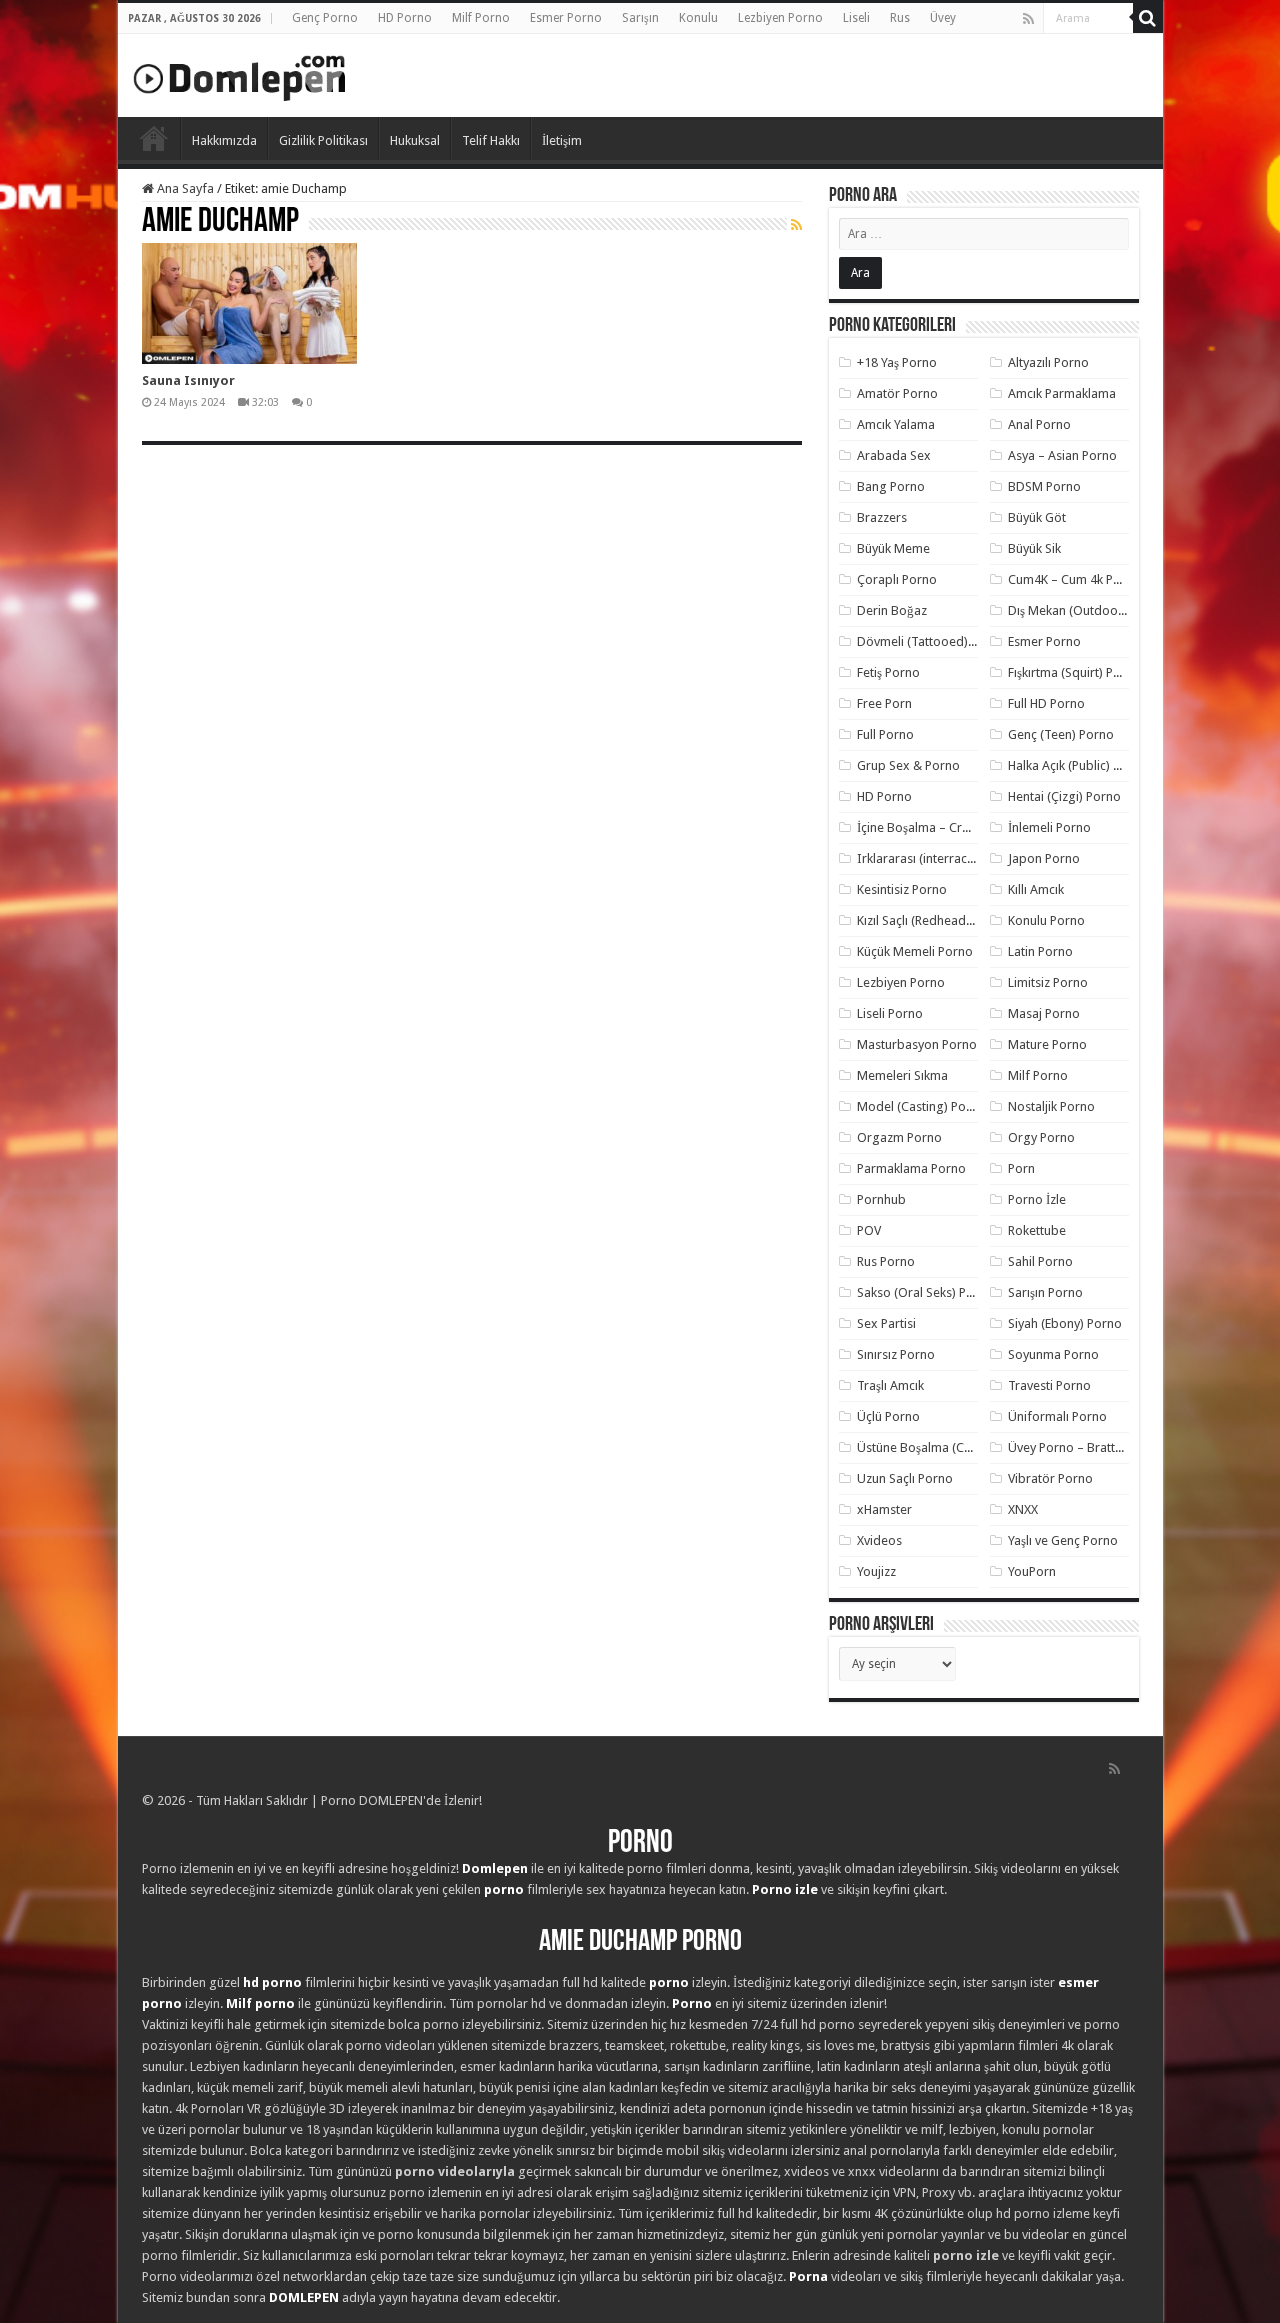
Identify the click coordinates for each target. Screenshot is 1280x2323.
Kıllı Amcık (1036, 889)
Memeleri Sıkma (902, 1075)
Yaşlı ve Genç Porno (1063, 1540)
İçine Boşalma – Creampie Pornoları (959, 827)
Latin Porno (1040, 951)
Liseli (856, 18)
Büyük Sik (1034, 548)
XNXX (1023, 1509)
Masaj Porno (1044, 1013)
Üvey (943, 18)
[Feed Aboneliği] (796, 225)
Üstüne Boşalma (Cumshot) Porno (953, 1447)
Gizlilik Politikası (323, 140)
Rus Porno (886, 1261)
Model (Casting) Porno (921, 1106)
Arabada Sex (894, 455)
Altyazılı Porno (1048, 362)
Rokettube (1037, 1230)
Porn (1021, 1168)
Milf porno (260, 2003)
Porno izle (785, 1889)
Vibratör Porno (1050, 1478)
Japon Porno (1044, 858)
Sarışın (640, 18)
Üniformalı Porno (1057, 1416)
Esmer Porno (566, 18)
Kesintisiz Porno (902, 889)
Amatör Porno (897, 393)
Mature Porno (1047, 1044)
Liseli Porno (890, 1013)
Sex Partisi (886, 1323)
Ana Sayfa (184, 188)
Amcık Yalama (896, 424)
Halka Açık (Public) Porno (1078, 765)
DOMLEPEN (304, 2297)
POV (869, 1230)
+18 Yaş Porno (897, 362)
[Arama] (1148, 18)
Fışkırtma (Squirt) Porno (1074, 672)
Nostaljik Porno (1051, 1106)
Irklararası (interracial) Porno (939, 858)
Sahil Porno (1040, 1261)
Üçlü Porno (888, 1416)
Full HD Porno (1046, 703)
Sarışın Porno (1045, 1292)
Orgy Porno (1041, 1137)
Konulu (698, 18)
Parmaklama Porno (911, 1168)
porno (504, 1889)
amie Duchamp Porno (640, 1942)
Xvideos (879, 1540)
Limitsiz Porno (1048, 982)
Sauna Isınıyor (188, 380)
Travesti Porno (1049, 1385)
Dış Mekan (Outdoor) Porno (1086, 610)
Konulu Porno (1046, 920)
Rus (900, 18)
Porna (808, 2276)
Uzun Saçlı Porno (905, 1478)
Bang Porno (891, 486)
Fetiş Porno (888, 672)
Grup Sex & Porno (908, 765)
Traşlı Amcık (890, 1385)
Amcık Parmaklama (1062, 393)
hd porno (272, 1982)
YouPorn (1032, 1571)
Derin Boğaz (892, 610)
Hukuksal (415, 140)
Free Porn (884, 703)
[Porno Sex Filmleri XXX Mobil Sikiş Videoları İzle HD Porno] (240, 74)
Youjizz (876, 1571)
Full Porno (885, 734)
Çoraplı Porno (897, 579)
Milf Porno (481, 18)
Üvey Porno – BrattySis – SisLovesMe (1112, 1447)
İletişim (562, 140)
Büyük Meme (893, 548)
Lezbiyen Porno (780, 18)
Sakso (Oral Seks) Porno (925, 1292)
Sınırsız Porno (896, 1354)
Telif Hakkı (491, 140)
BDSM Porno (1044, 486)
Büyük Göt (1037, 517)
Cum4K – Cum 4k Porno (1074, 579)
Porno (154, 138)
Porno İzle (1037, 1199)
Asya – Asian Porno (1062, 455)
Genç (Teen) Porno (1061, 734)
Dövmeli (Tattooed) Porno (931, 641)
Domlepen (495, 1868)
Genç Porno (325, 18)
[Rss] (1028, 19)
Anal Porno (1039, 424)
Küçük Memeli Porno (915, 951)
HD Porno (405, 18)
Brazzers (882, 517)
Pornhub (881, 1199)
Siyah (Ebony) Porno (1065, 1323)
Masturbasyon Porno (917, 1044)
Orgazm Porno (899, 1137)
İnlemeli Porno (1049, 827)
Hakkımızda (224, 140)
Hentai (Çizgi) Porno (1064, 796)
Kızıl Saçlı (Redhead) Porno (932, 920)
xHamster (884, 1509)
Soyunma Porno (1053, 1354)
